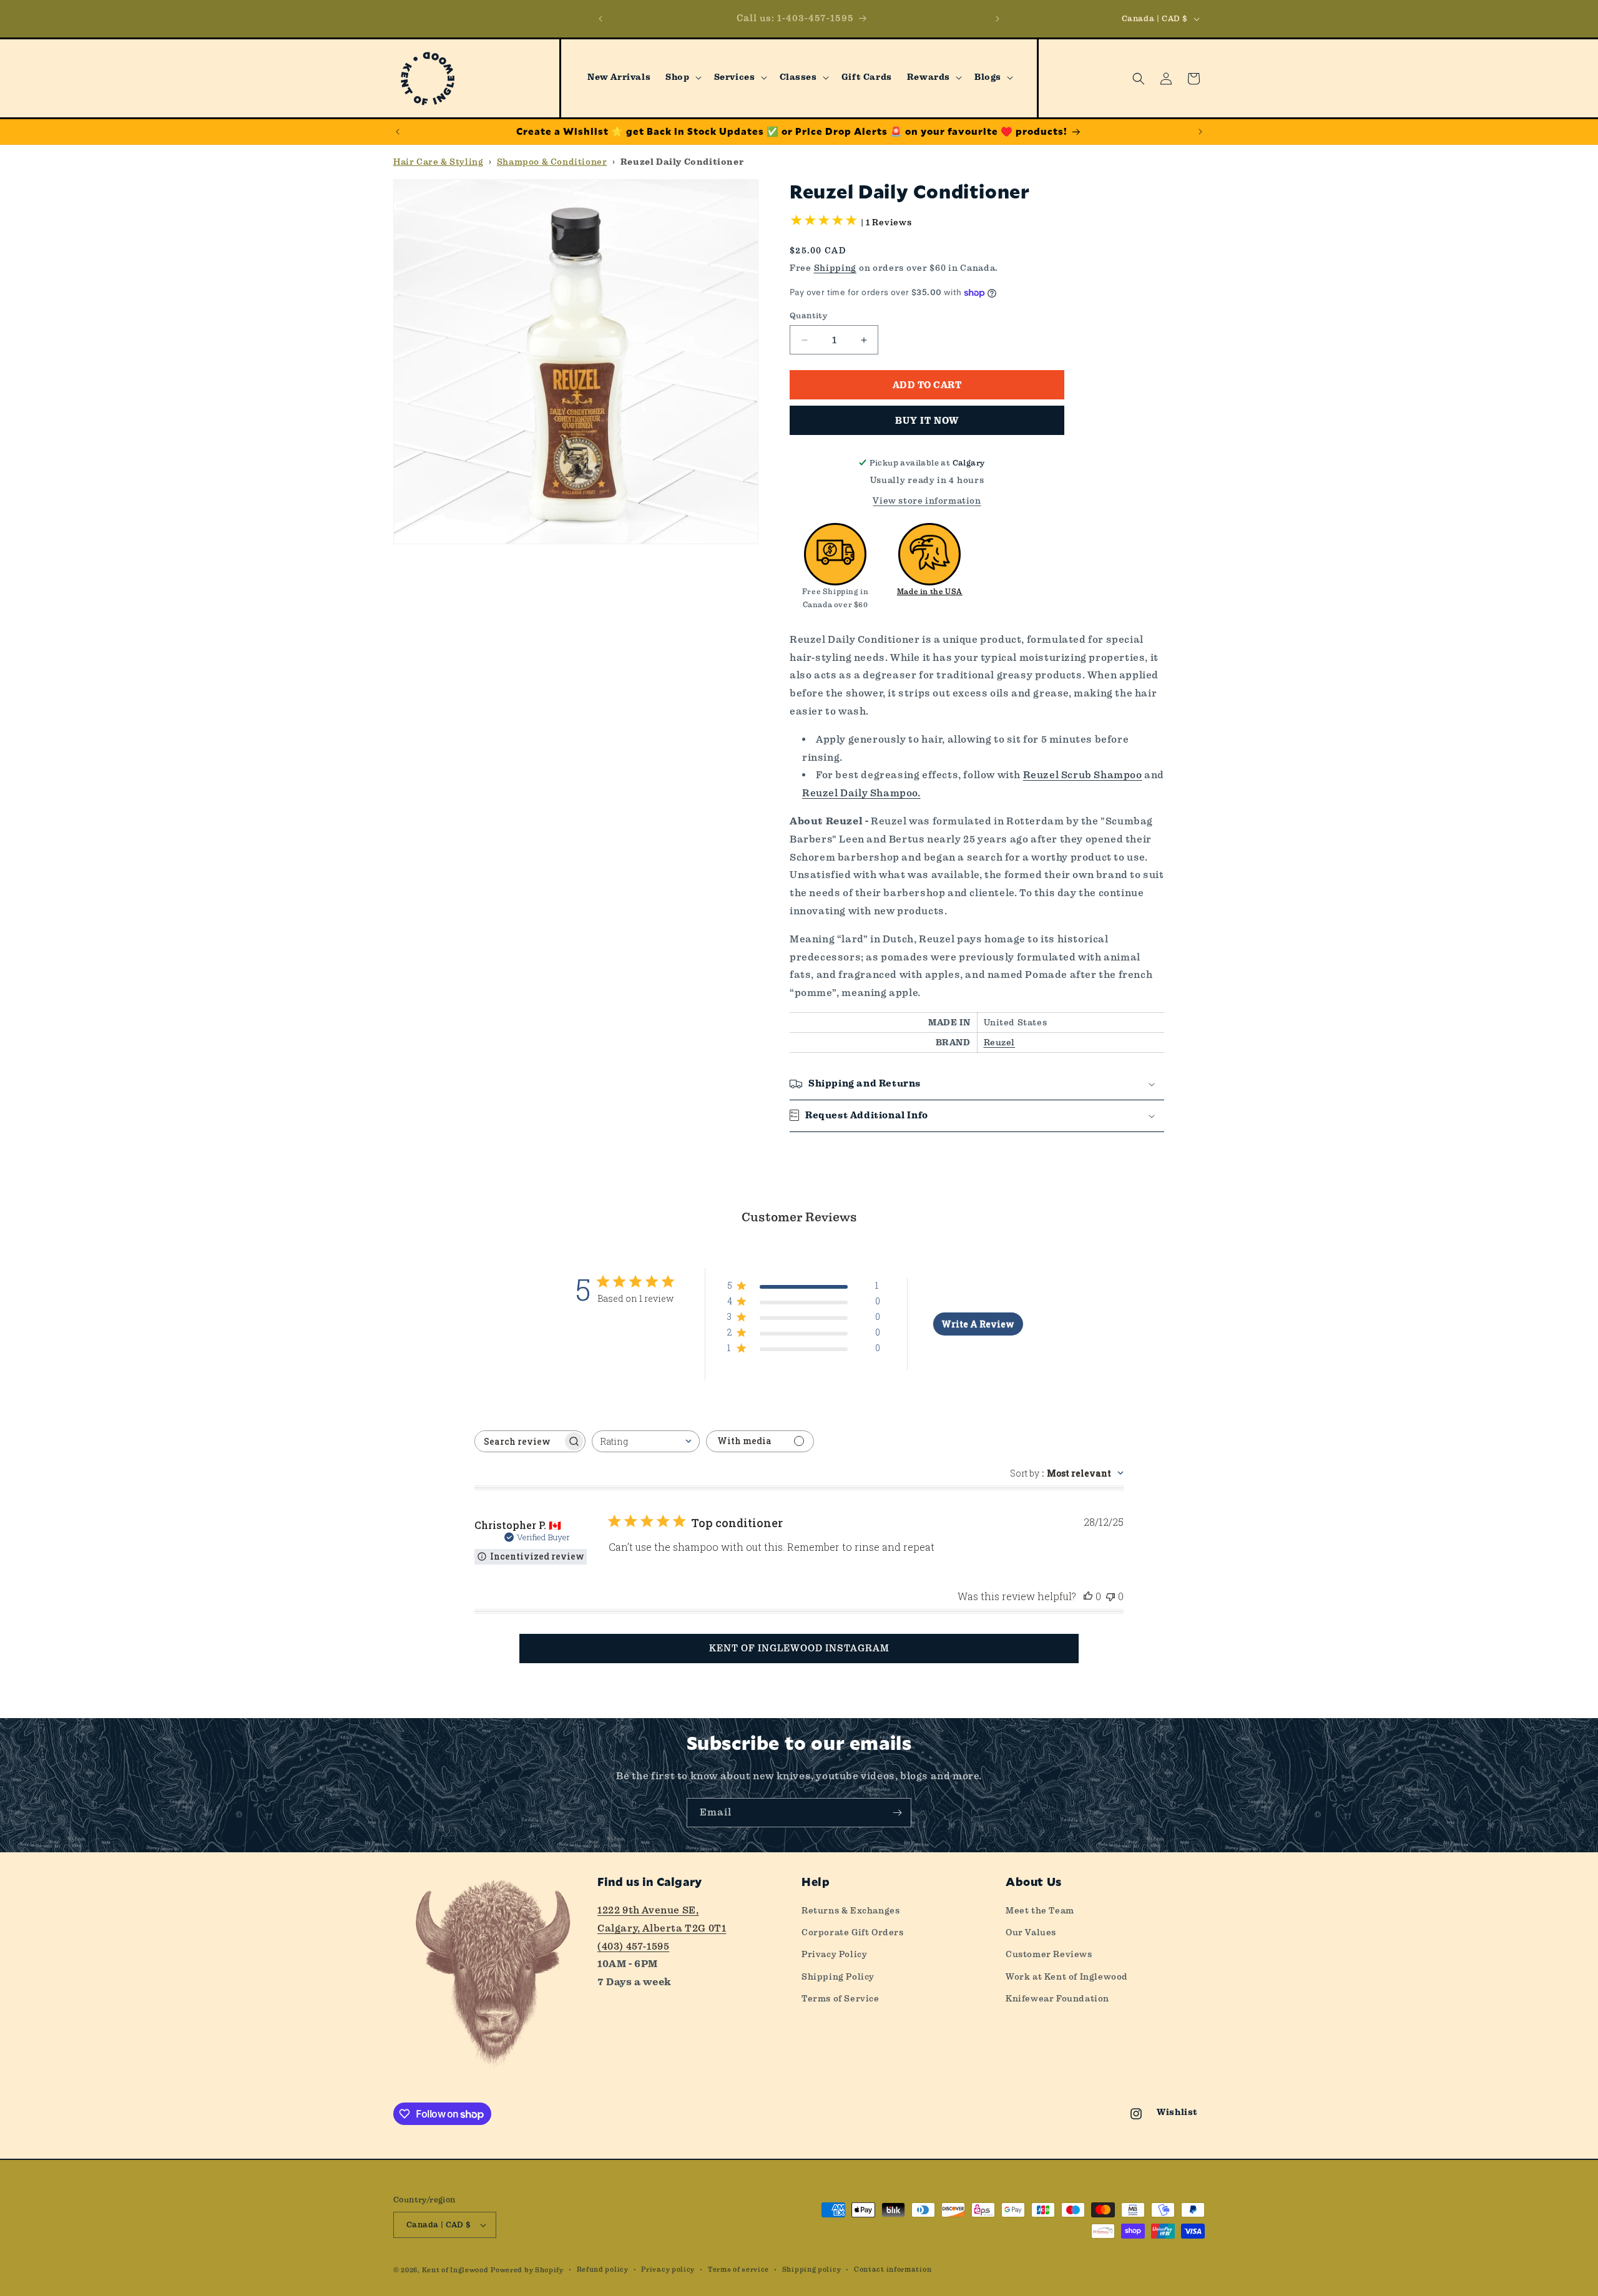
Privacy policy (668, 2269)
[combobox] (646, 1441)
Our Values (1031, 1932)
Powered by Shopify (527, 2270)
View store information (927, 501)
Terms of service (738, 2269)
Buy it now (927, 421)
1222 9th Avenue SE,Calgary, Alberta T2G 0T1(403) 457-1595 (662, 1928)
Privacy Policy (834, 1954)
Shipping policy (812, 2269)
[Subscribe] (897, 1813)
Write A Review (978, 1324)
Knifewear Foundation (1057, 1998)
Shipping (836, 268)
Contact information (893, 2269)
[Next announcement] (998, 19)
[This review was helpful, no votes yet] (1088, 1596)
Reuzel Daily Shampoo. (861, 793)
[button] (682, 77)
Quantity (808, 315)
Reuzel (1000, 1042)
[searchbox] (519, 1441)
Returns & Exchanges (850, 1910)
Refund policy (603, 2269)
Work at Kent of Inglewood (1067, 1976)
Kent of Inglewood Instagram (799, 1648)
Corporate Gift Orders (853, 1932)
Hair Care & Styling (438, 162)
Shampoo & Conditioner (552, 162)
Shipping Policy (838, 1976)
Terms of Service (841, 1998)
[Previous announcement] (600, 19)
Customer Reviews (1049, 1954)
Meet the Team (1040, 1910)
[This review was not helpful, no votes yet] (1110, 1596)
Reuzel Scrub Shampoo (1083, 775)
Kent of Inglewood (455, 2270)
